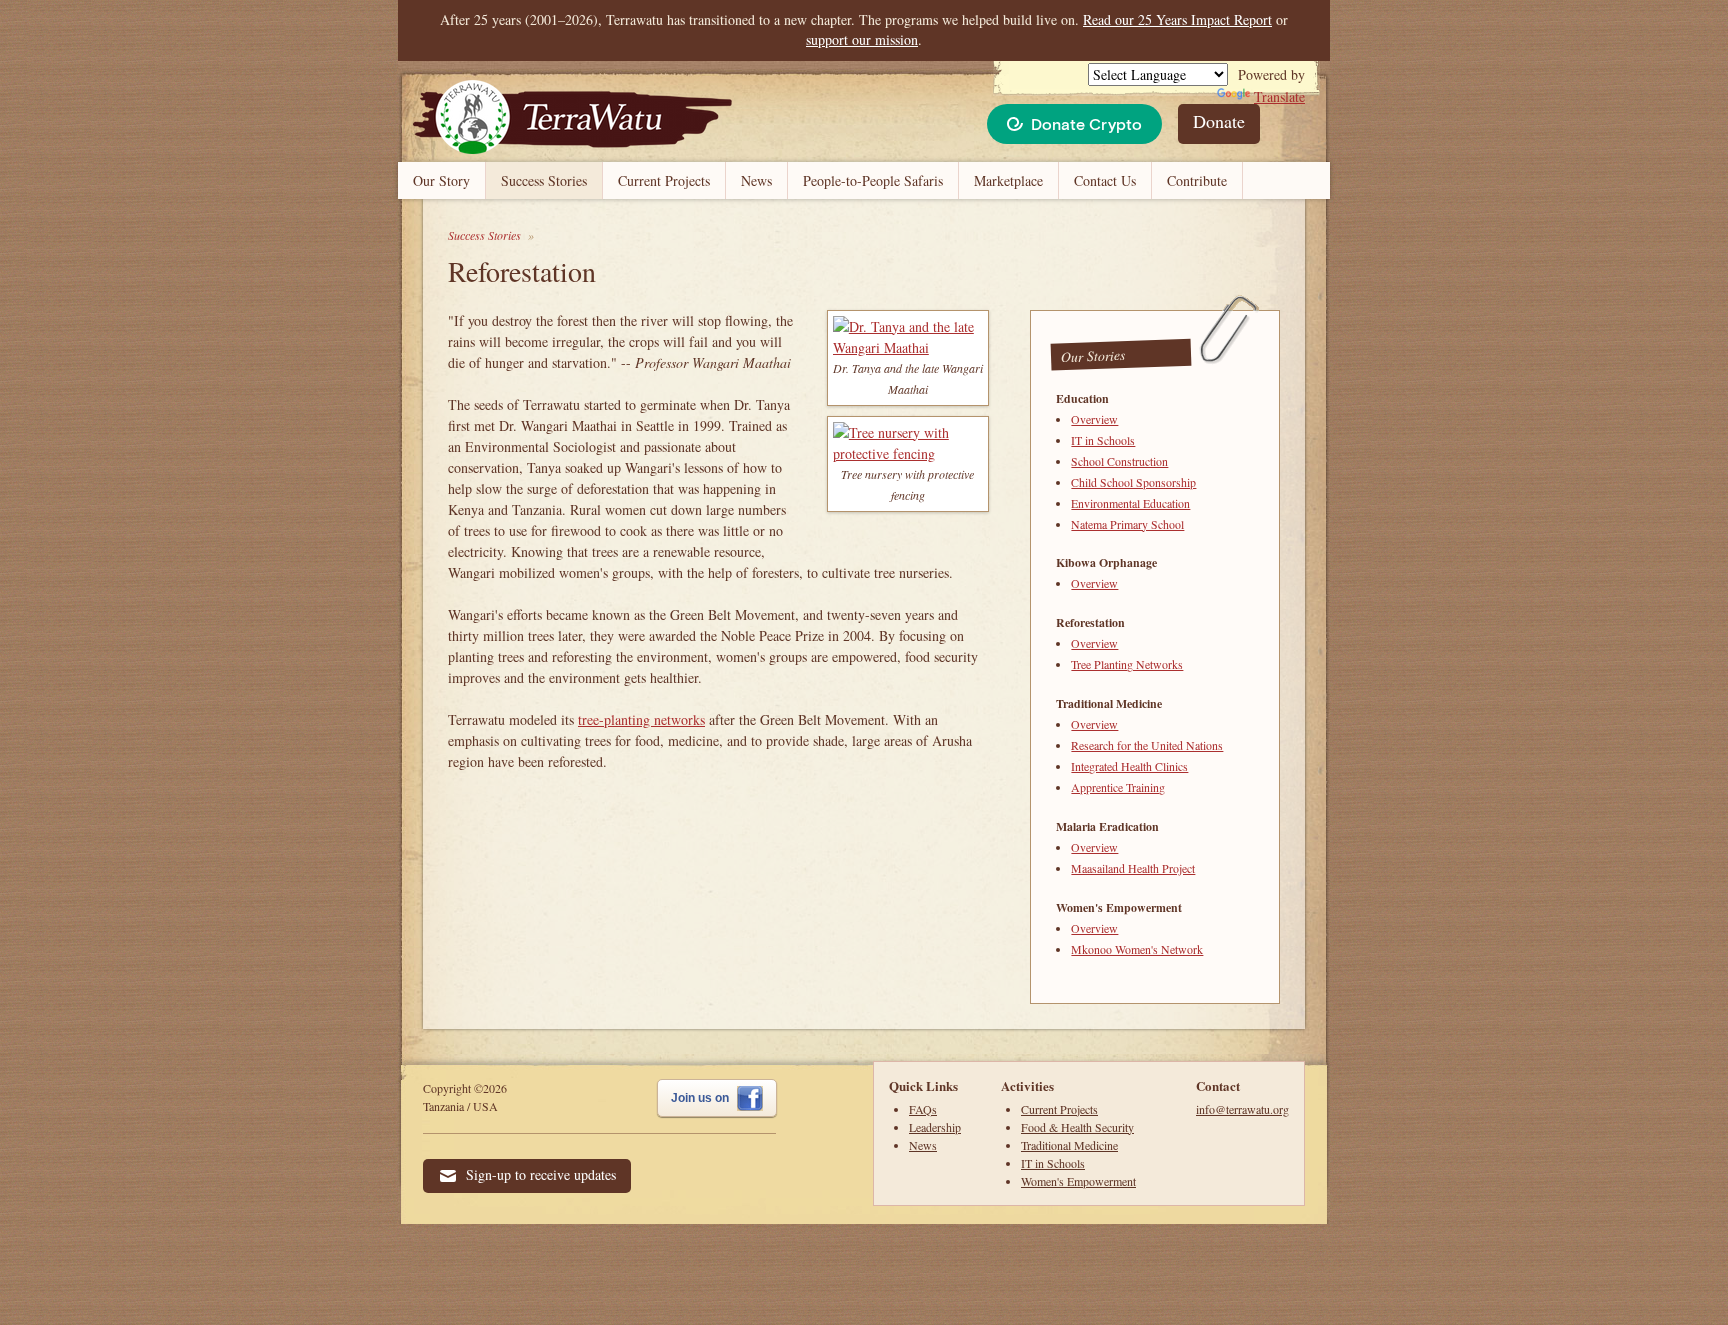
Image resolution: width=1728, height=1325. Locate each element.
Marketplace (1008, 180)
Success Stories (544, 180)
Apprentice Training (1118, 787)
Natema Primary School (1127, 524)
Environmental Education (1130, 503)
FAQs (923, 1109)
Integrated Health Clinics (1129, 766)
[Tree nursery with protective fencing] (908, 453)
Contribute (1197, 180)
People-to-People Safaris (873, 180)
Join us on (701, 1098)
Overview (1094, 419)
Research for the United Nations (1147, 745)
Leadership (935, 1127)
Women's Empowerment (1078, 1181)
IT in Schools (1103, 440)
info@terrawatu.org (1242, 1109)
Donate (1219, 121)
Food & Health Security (1077, 1127)
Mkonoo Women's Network (1137, 949)
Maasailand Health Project (1133, 868)
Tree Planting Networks (1127, 664)
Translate (1279, 96)
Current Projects (664, 180)
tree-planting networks (641, 719)
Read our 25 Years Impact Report (1177, 19)
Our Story (441, 180)
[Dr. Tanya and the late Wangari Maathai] (908, 347)
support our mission (862, 39)
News (756, 180)
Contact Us (1105, 180)
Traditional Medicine (1069, 1145)
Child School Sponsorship (1133, 482)
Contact (1218, 1085)
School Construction (1119, 461)
